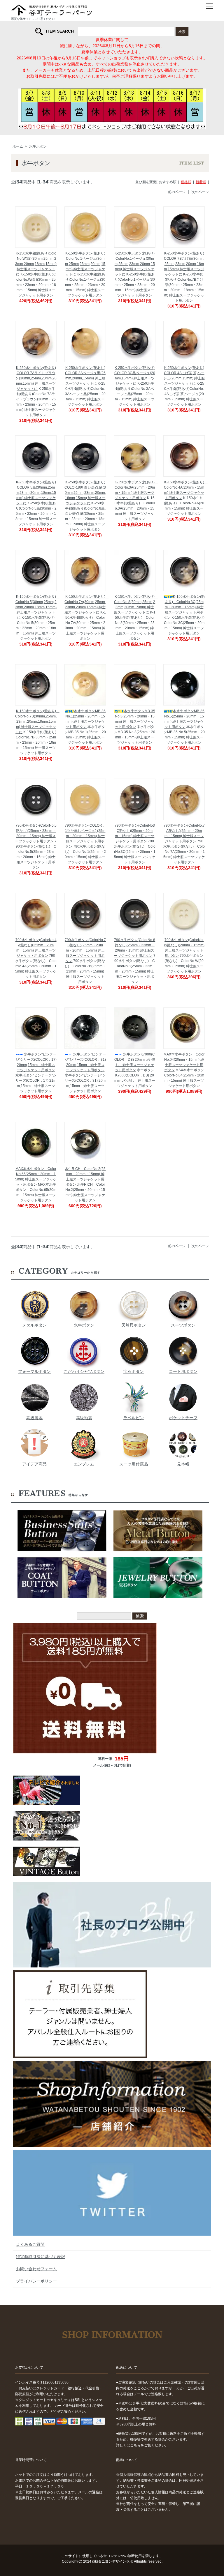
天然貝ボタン (134, 1325)
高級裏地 (34, 1418)
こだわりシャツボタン (84, 1371)
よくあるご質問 (30, 2244)
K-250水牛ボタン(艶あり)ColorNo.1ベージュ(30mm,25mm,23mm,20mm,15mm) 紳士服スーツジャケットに (135, 264)
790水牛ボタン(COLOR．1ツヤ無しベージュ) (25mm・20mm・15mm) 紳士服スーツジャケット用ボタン (85, 836)
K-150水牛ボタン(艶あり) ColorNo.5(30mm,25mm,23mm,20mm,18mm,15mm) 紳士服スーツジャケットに (37, 607)
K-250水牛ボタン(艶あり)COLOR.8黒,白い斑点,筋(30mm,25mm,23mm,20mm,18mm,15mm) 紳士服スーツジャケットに (85, 493)
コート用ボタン (183, 1371)
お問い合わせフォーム (36, 2269)
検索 (182, 31)
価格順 (186, 182)
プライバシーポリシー (36, 2281)
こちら (135, 2445)
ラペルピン (134, 1418)
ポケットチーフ (183, 1418)
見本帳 (183, 1464)
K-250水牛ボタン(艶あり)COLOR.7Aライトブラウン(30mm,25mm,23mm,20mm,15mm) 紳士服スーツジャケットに (36, 378)
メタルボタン (34, 1325)
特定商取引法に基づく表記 (41, 2257)
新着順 (201, 182)
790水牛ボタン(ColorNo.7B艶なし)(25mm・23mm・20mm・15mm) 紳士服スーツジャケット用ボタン (85, 950)
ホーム (18, 146)
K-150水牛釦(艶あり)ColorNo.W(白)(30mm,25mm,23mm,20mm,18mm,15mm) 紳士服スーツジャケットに (36, 264)
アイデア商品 (34, 1464)
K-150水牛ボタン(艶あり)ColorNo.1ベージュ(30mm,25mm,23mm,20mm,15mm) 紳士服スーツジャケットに (85, 264)
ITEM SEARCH (60, 31)
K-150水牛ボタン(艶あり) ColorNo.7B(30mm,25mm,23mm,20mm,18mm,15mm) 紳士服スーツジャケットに (37, 722)
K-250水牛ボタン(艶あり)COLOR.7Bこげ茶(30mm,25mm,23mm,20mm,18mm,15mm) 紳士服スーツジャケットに (184, 264)
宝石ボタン (134, 1371)
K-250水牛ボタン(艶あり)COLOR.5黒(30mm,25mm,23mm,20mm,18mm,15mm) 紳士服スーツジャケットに (36, 493)
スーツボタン (183, 1325)
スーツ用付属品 (134, 1464)
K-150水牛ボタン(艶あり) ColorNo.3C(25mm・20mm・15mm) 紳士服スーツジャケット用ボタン (184, 607)
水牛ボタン (38, 146)
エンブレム (84, 1464)
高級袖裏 (84, 1418)
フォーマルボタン (34, 1371)
